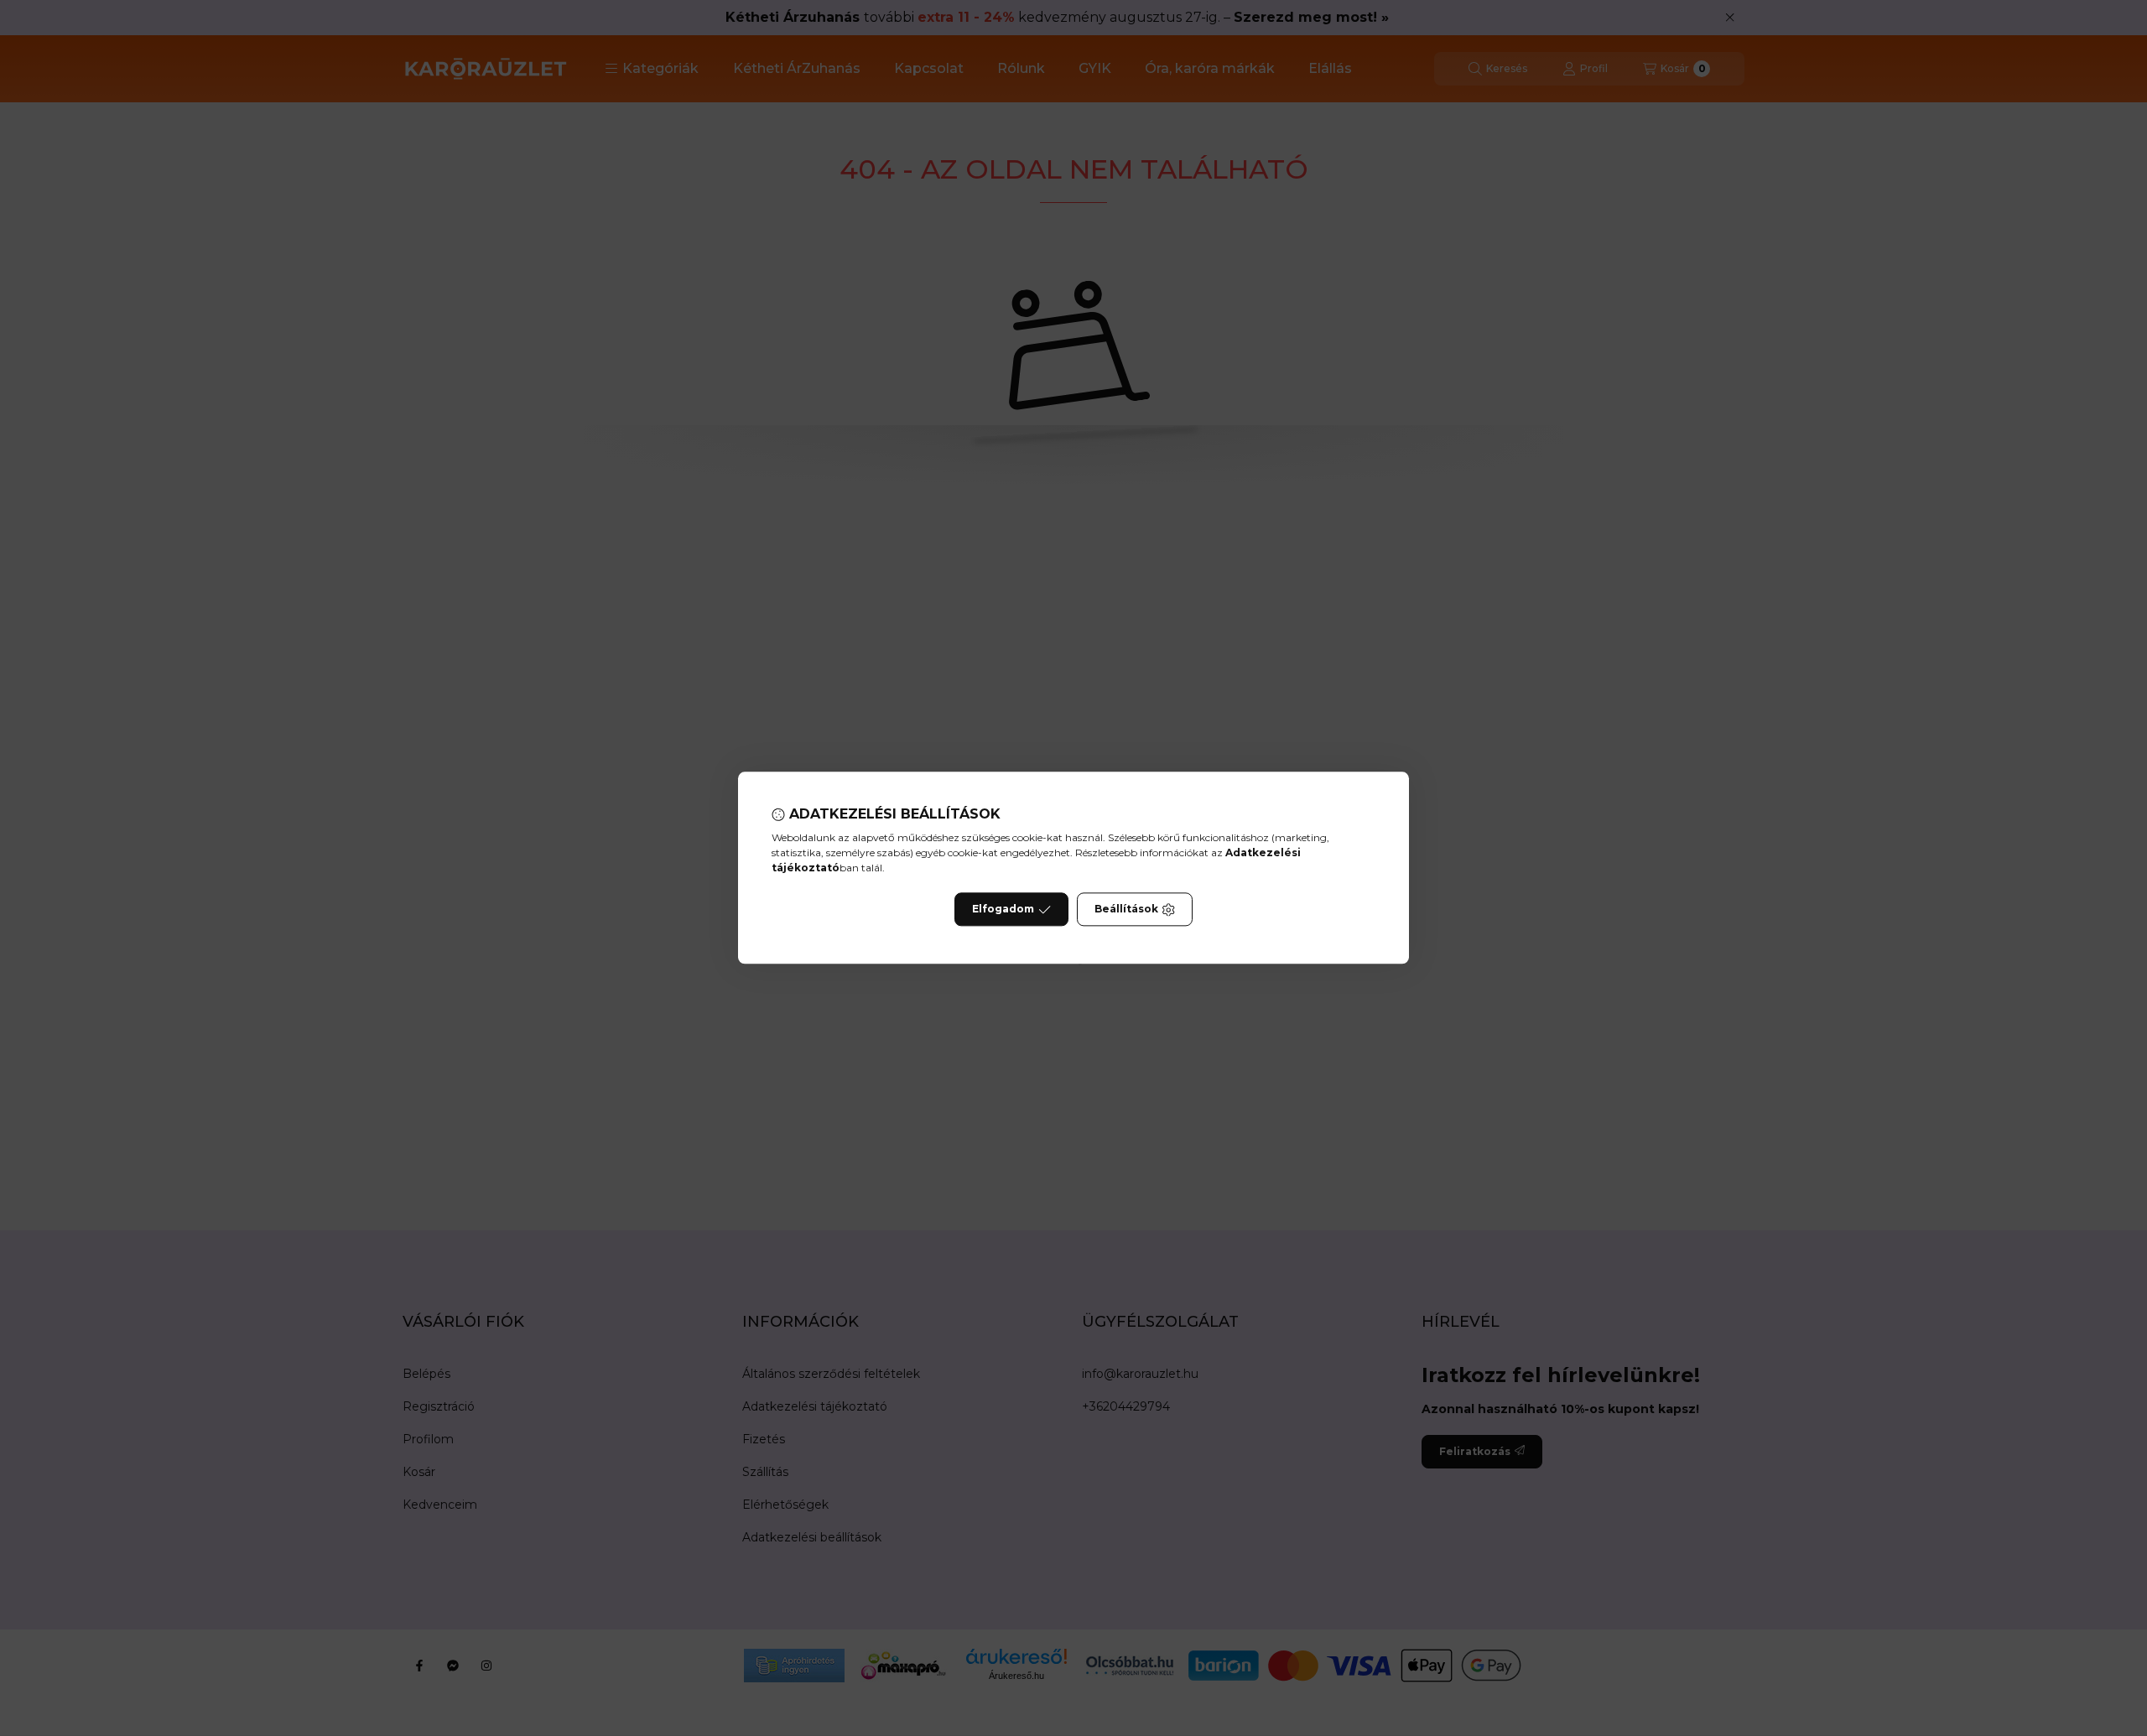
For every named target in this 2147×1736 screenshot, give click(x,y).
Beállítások (1126, 910)
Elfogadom (1003, 910)
